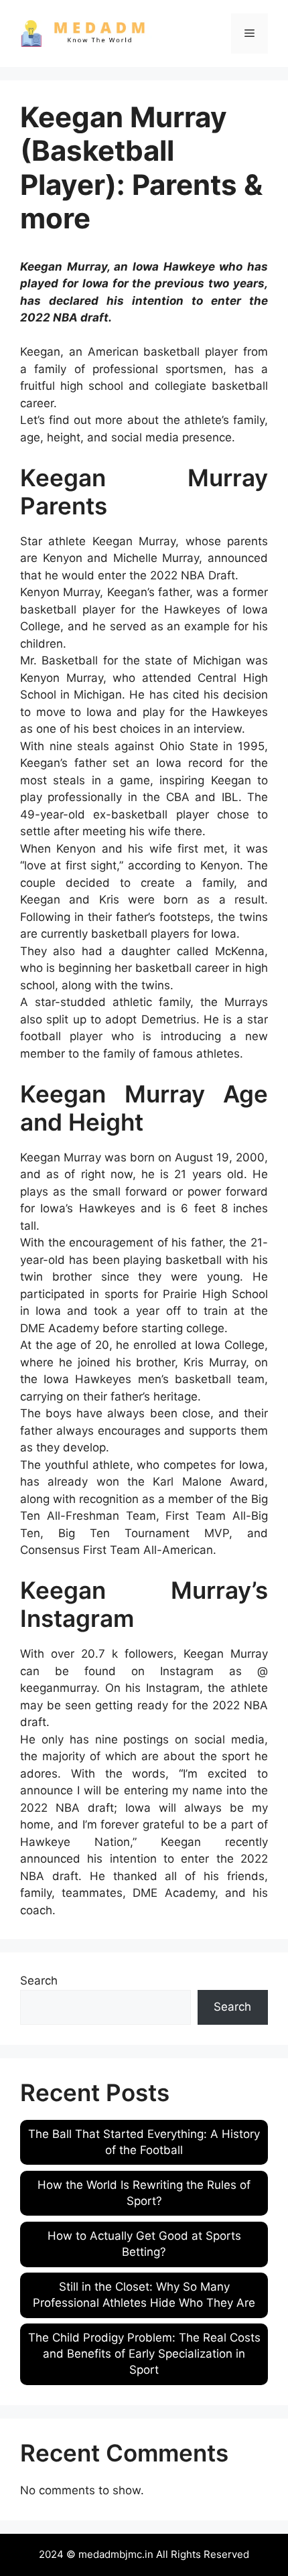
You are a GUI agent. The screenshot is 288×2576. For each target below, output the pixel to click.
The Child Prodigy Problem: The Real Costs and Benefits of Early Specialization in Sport (144, 2354)
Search (39, 1981)
